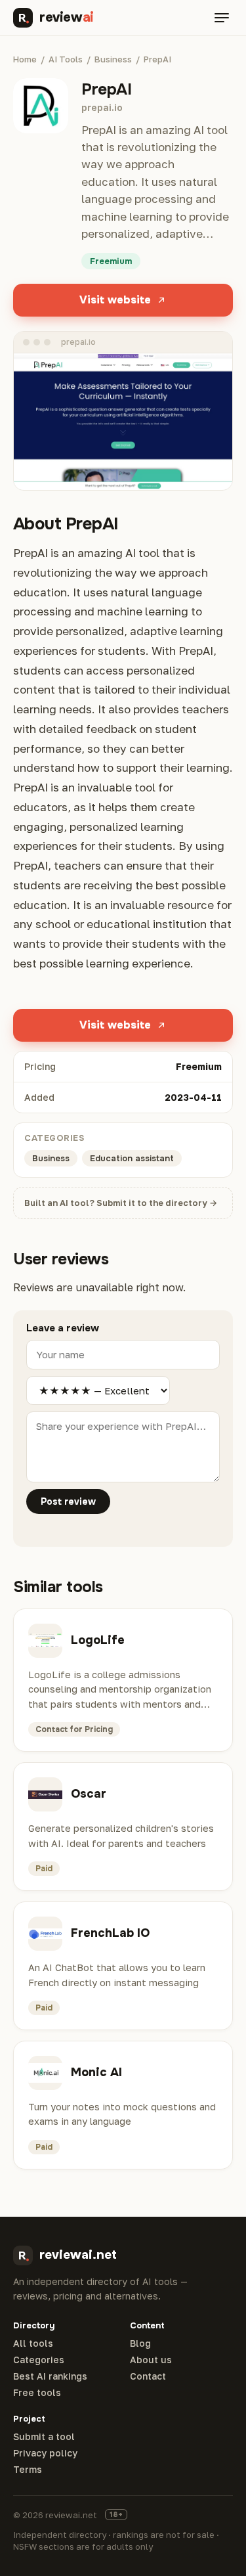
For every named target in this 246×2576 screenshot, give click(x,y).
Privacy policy (45, 2453)
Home (25, 59)
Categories (39, 2360)
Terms (28, 2470)
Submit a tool (44, 2437)
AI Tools (66, 59)
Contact (148, 2376)
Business (113, 59)
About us (151, 2360)
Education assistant (132, 1158)
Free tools (37, 2393)
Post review (68, 1501)
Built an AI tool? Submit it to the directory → (121, 1203)
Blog (140, 2343)
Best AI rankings (50, 2376)
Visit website (115, 300)
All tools (33, 2343)
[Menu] (222, 18)
